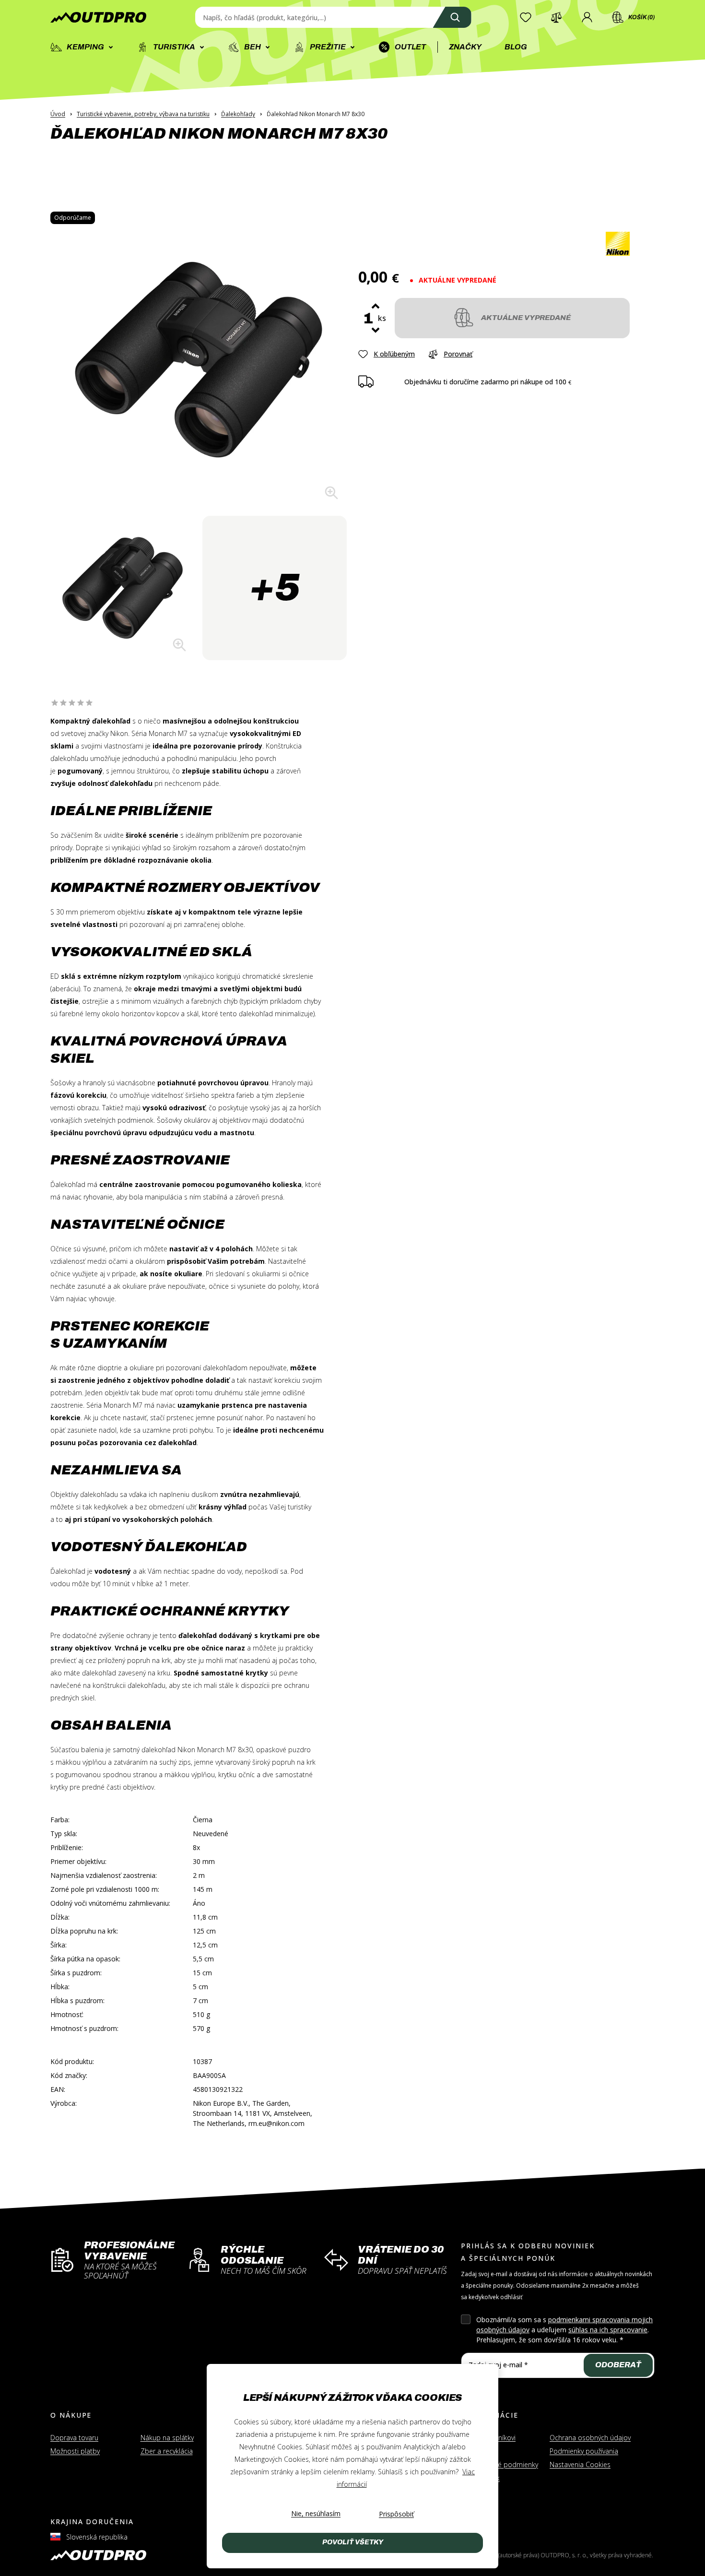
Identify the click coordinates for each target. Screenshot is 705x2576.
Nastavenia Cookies (580, 2464)
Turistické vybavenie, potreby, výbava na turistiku (143, 114)
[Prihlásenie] (587, 17)
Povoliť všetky (353, 2542)
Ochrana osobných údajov (590, 2438)
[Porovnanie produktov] (556, 17)
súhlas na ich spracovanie (608, 2330)
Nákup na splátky (167, 2438)
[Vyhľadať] (452, 17)
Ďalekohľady (238, 114)
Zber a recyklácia (167, 2451)
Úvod (58, 114)
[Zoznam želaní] (526, 17)
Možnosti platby (75, 2451)
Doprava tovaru (74, 2438)
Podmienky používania (584, 2451)
